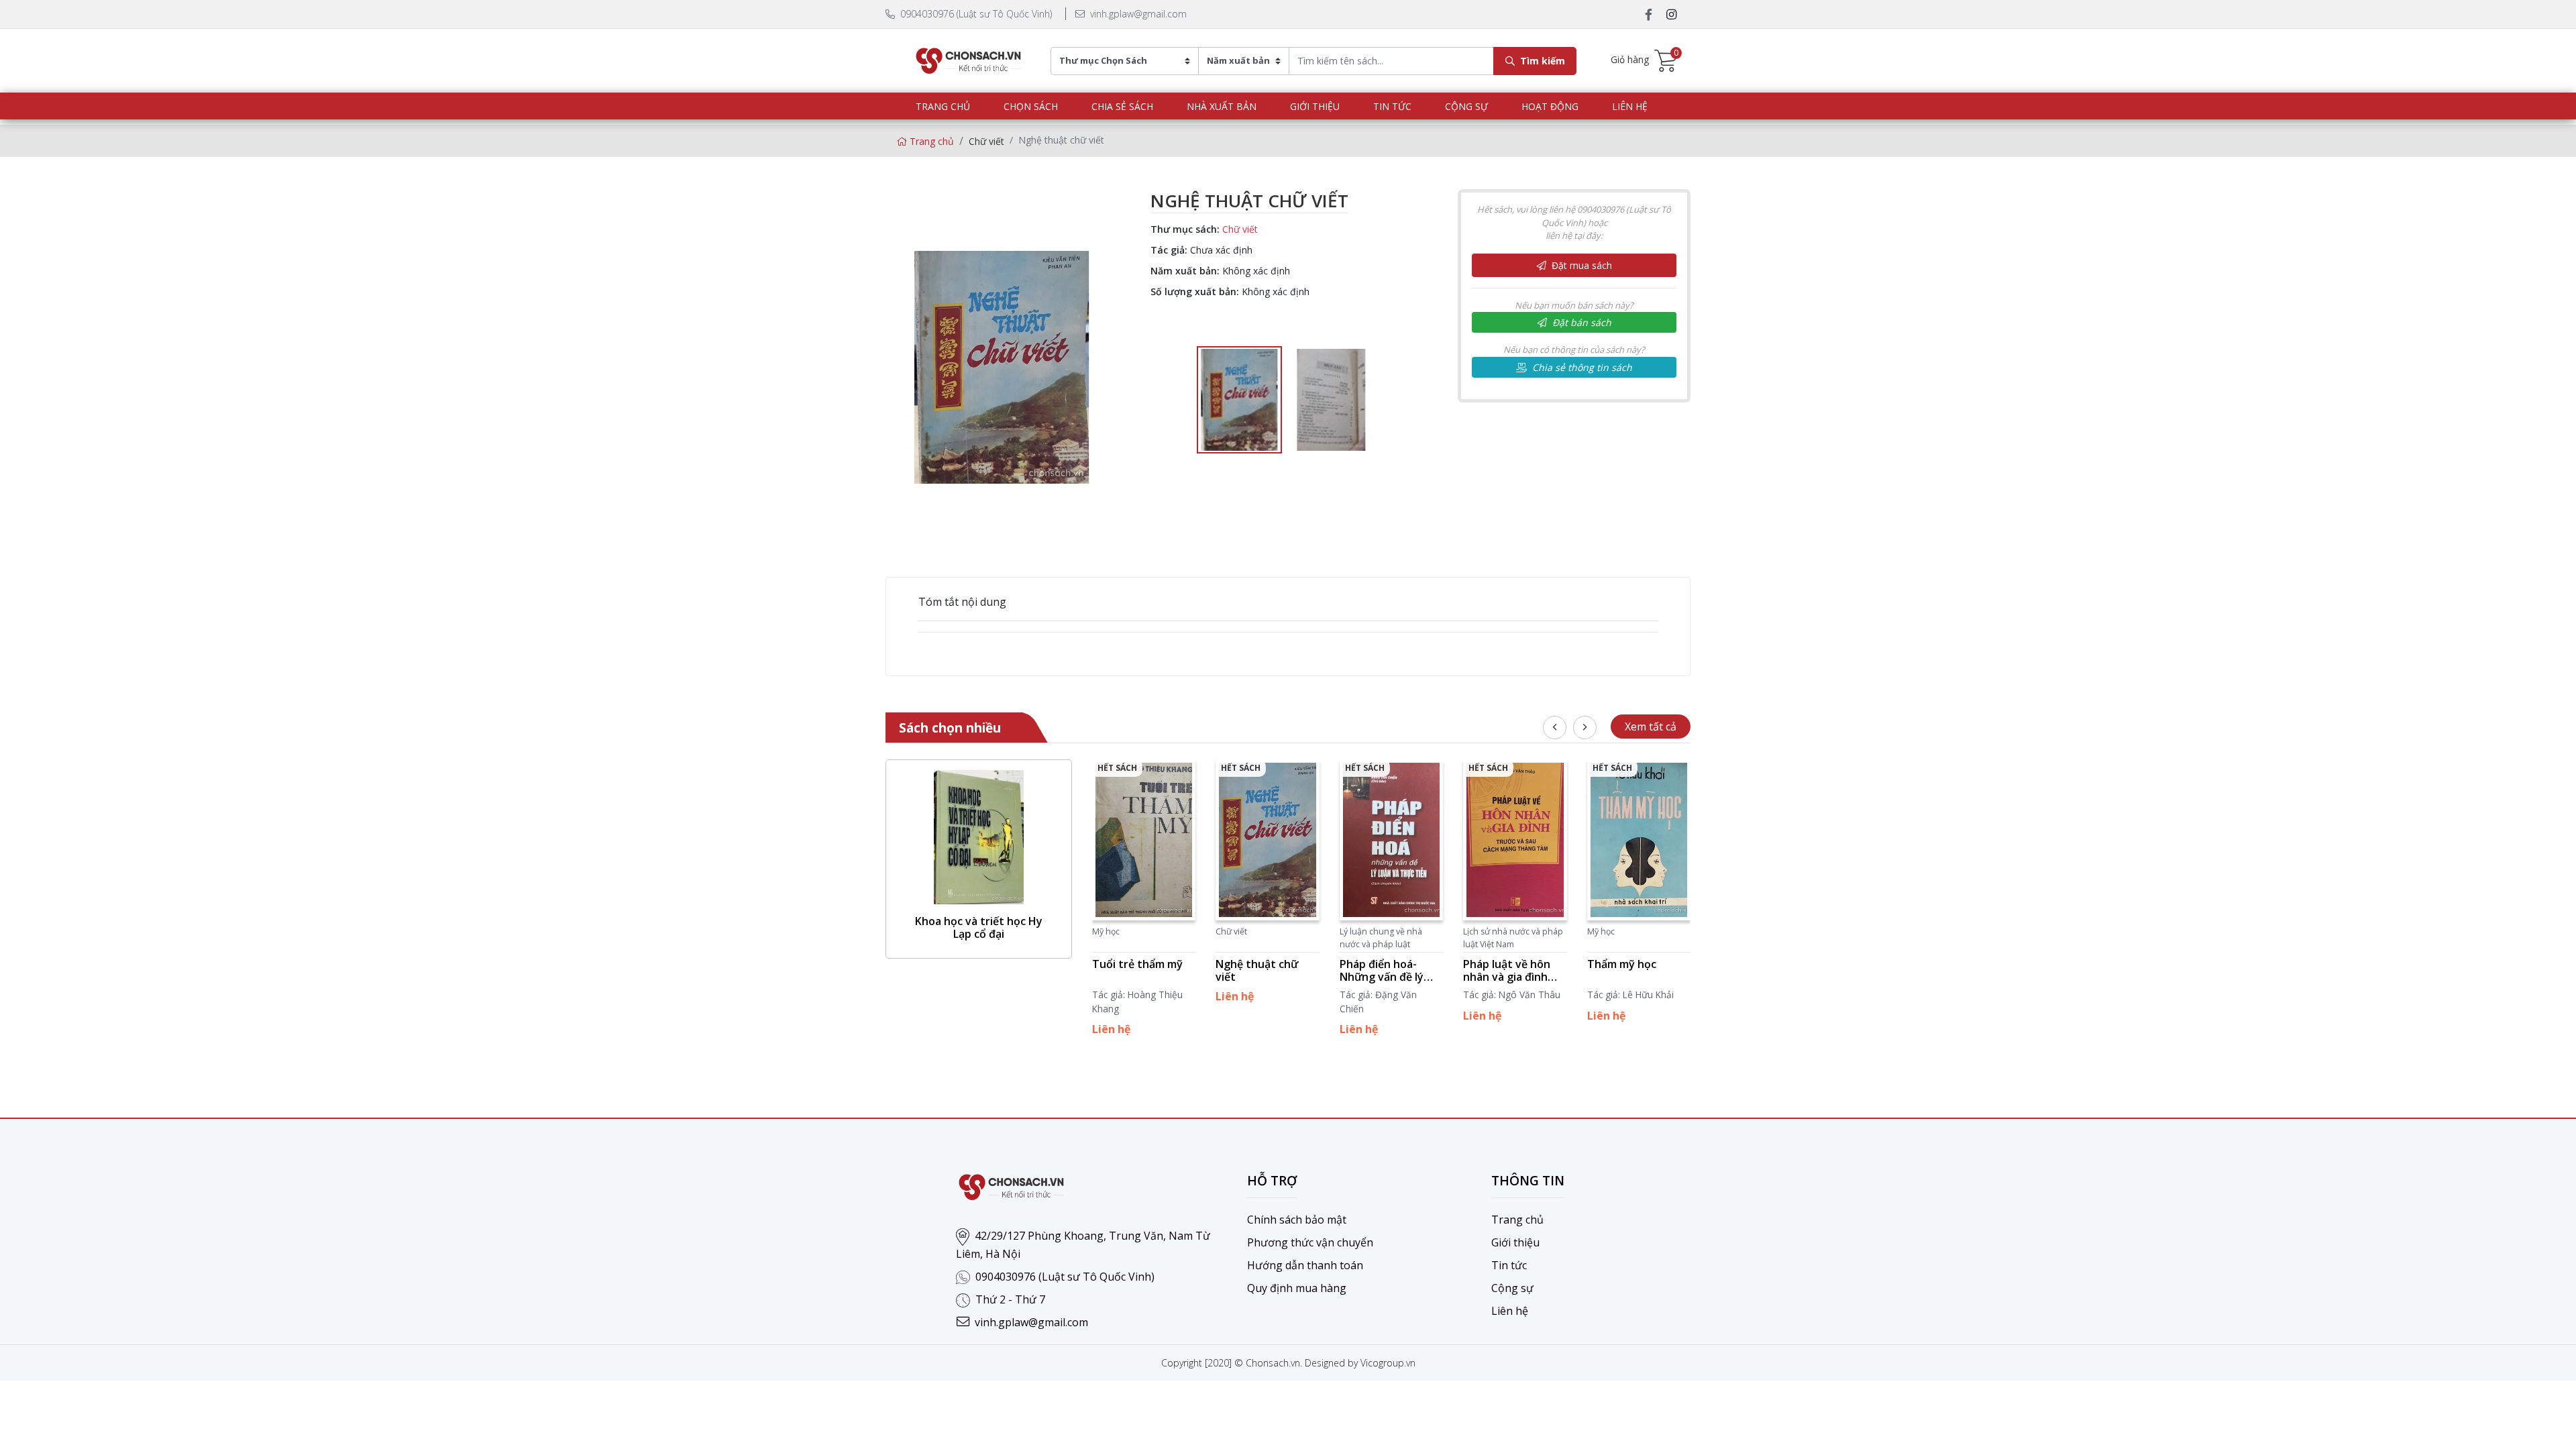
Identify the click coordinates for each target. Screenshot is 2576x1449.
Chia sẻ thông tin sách (1581, 367)
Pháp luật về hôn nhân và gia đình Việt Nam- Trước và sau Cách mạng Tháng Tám (1513, 971)
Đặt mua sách (1580, 265)
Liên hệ (1630, 106)
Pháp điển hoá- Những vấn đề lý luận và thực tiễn (1384, 971)
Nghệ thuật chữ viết (1257, 971)
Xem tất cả (1651, 727)
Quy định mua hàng (1297, 1288)
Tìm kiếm (1541, 61)
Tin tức (1392, 106)
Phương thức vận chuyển (1310, 1242)
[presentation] (1555, 728)
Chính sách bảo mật (1297, 1220)
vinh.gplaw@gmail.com (1137, 14)
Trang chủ (943, 106)
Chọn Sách (1031, 106)
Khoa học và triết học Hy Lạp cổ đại (979, 928)
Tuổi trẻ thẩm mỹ (1137, 964)
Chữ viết (986, 141)
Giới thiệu (1315, 106)
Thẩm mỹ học (1622, 964)
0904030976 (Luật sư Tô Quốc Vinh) (975, 14)
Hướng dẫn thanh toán (1305, 1265)
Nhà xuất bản (1222, 106)
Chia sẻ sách (1122, 106)
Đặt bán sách (1580, 322)
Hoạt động (1550, 106)
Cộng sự (1466, 106)
